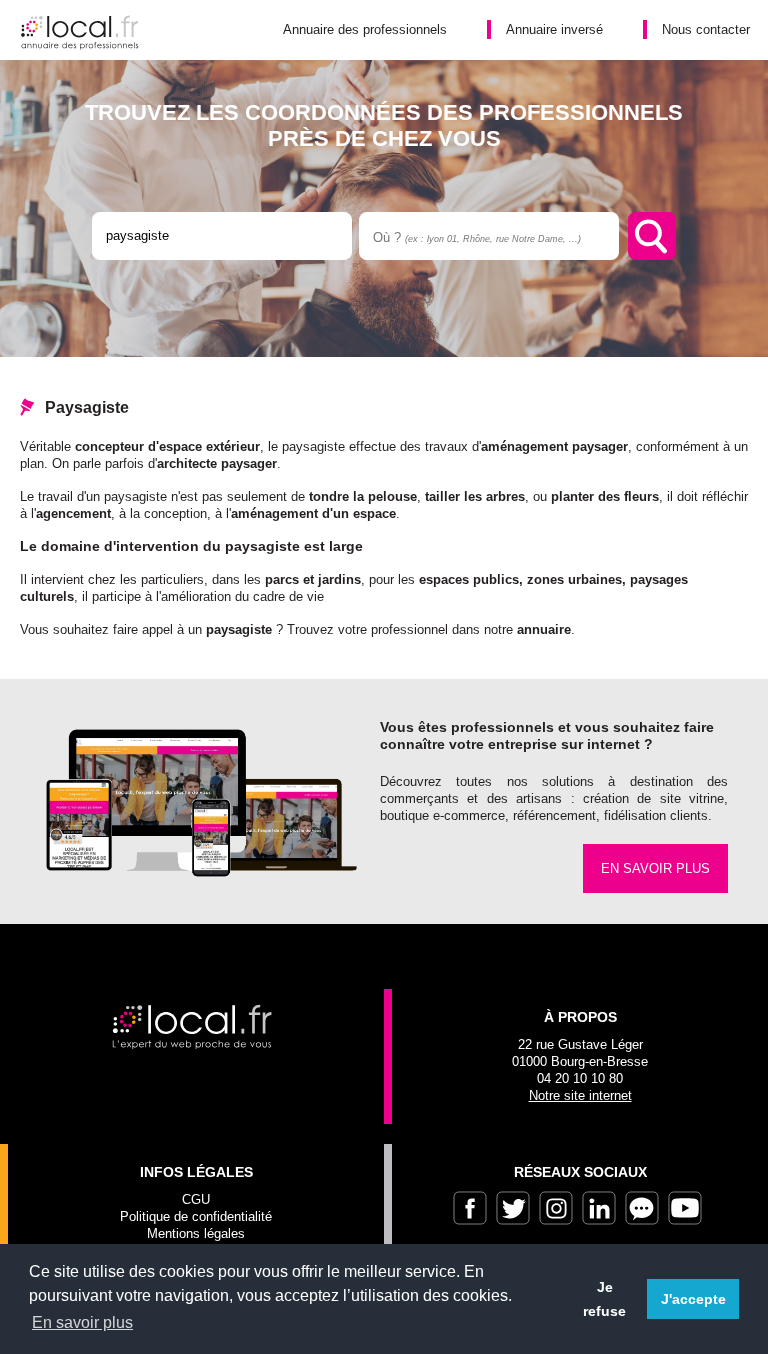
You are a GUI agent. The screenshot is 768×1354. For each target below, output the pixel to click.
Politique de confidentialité (196, 1216)
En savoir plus (655, 868)
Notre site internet (580, 1095)
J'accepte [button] (693, 1299)
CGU (196, 1199)
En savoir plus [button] (82, 1322)
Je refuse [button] (604, 1299)
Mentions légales (196, 1233)
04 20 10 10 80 (580, 1078)
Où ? (477, 237)
